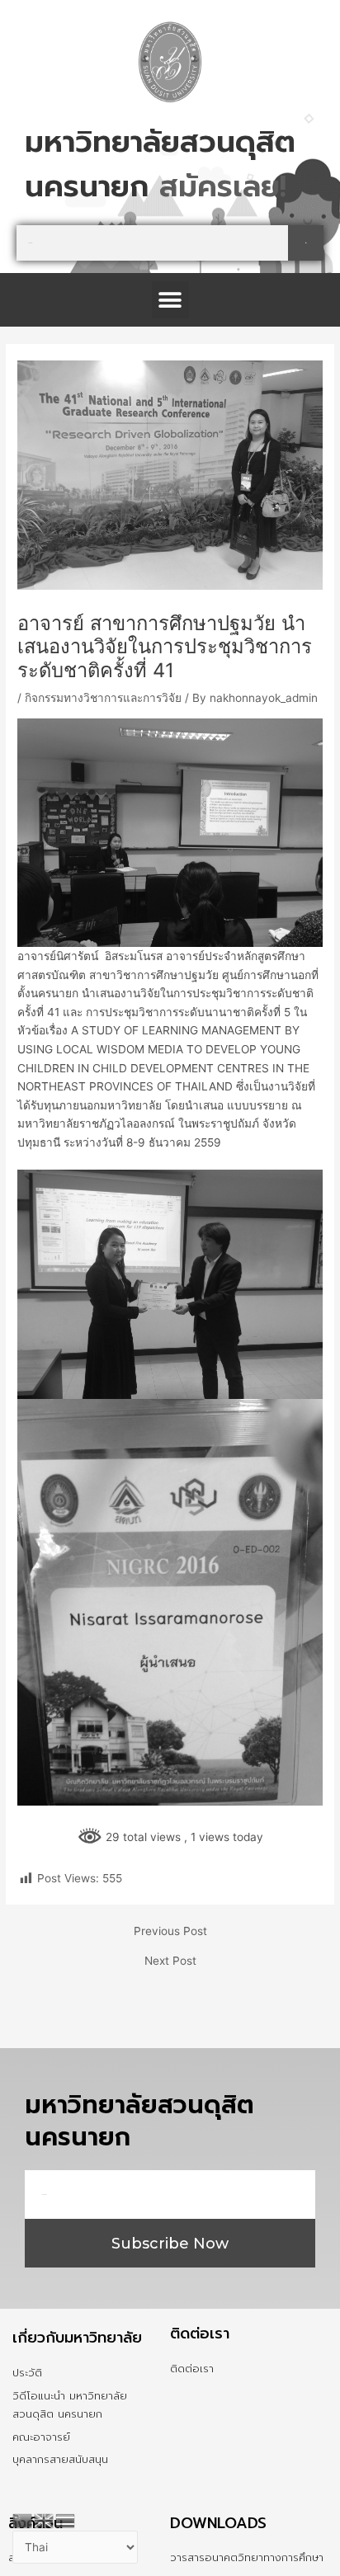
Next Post (170, 1961)
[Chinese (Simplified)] (23, 2519)
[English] (45, 2519)
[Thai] (66, 2519)
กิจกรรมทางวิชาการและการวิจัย (103, 698)
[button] (170, 300)
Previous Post (170, 1932)
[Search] (306, 243)
